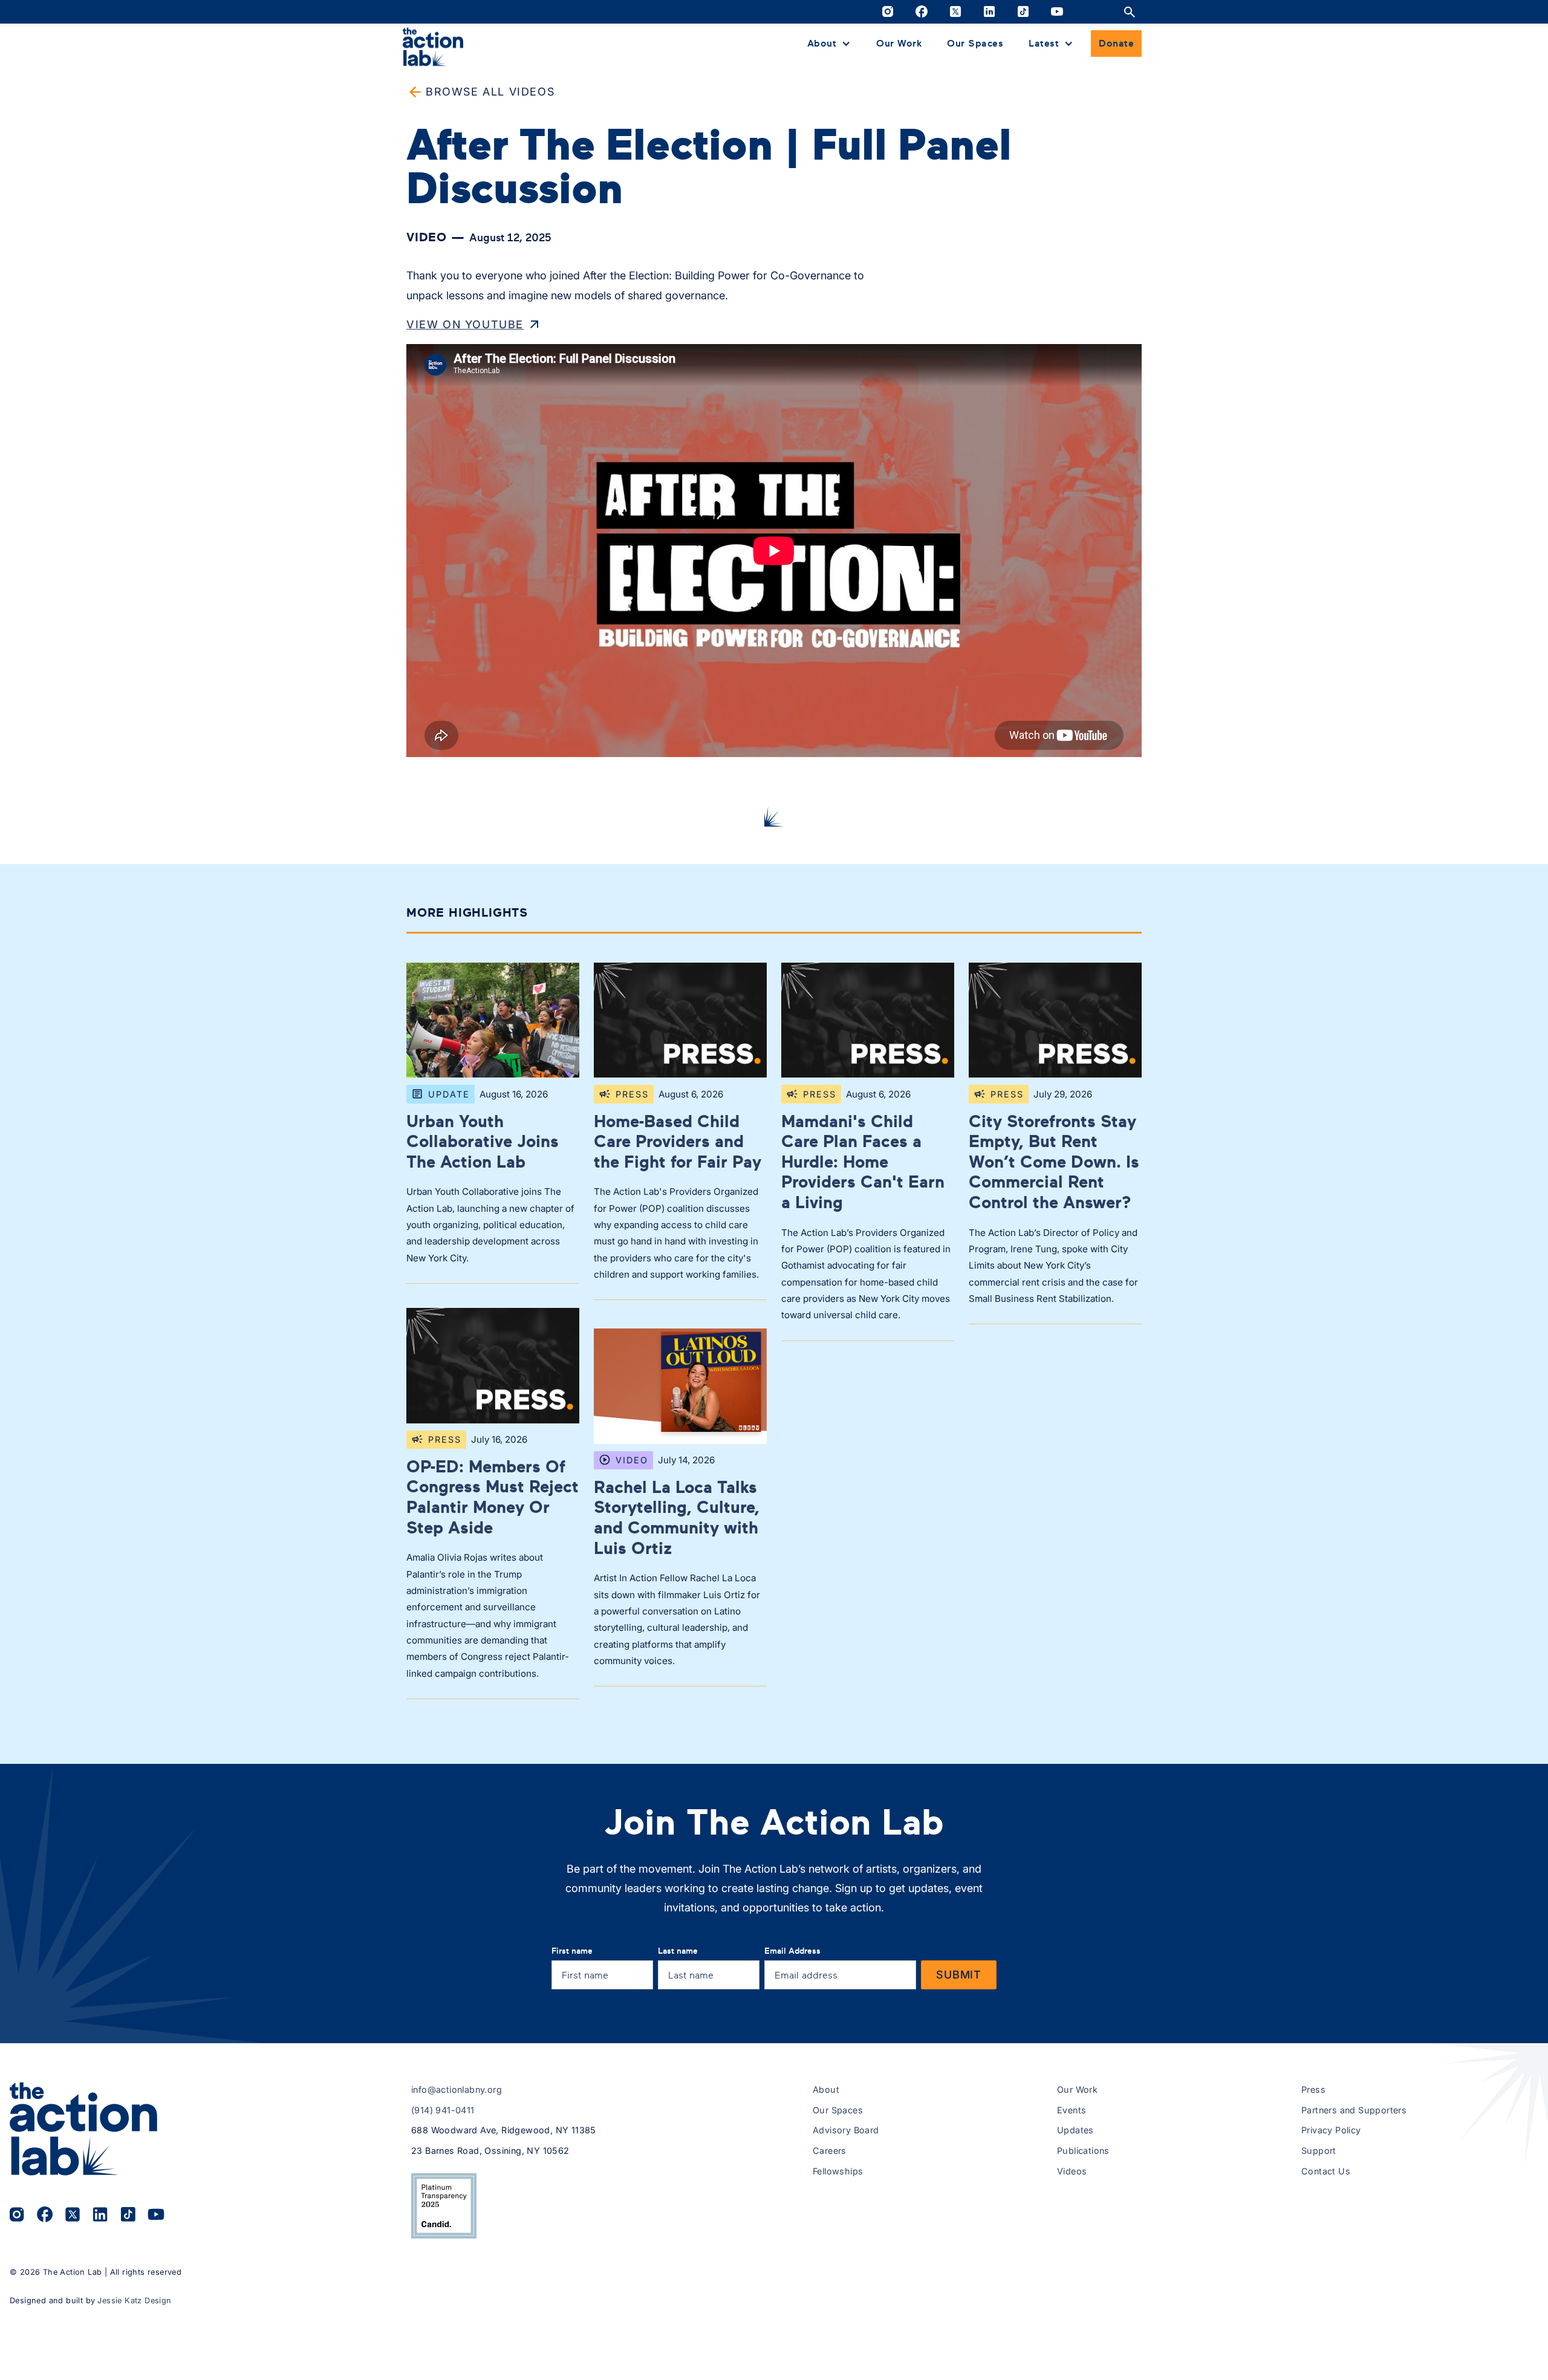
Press (1313, 2089)
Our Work (899, 43)
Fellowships (838, 2171)
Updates (1075, 2130)
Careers (830, 2151)
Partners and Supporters (1354, 2110)
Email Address (792, 1950)
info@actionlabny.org (457, 2089)
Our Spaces (975, 43)
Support (1319, 2151)
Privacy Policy (1331, 2130)
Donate (1116, 43)
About (826, 2089)
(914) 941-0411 (443, 2110)
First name (572, 1950)
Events (1072, 2110)
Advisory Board (846, 2130)
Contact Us (1326, 2171)
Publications (1083, 2151)
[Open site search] (1130, 12)
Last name (678, 1950)
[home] (433, 46)
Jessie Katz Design (134, 2300)
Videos (1072, 2171)
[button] (829, 44)
